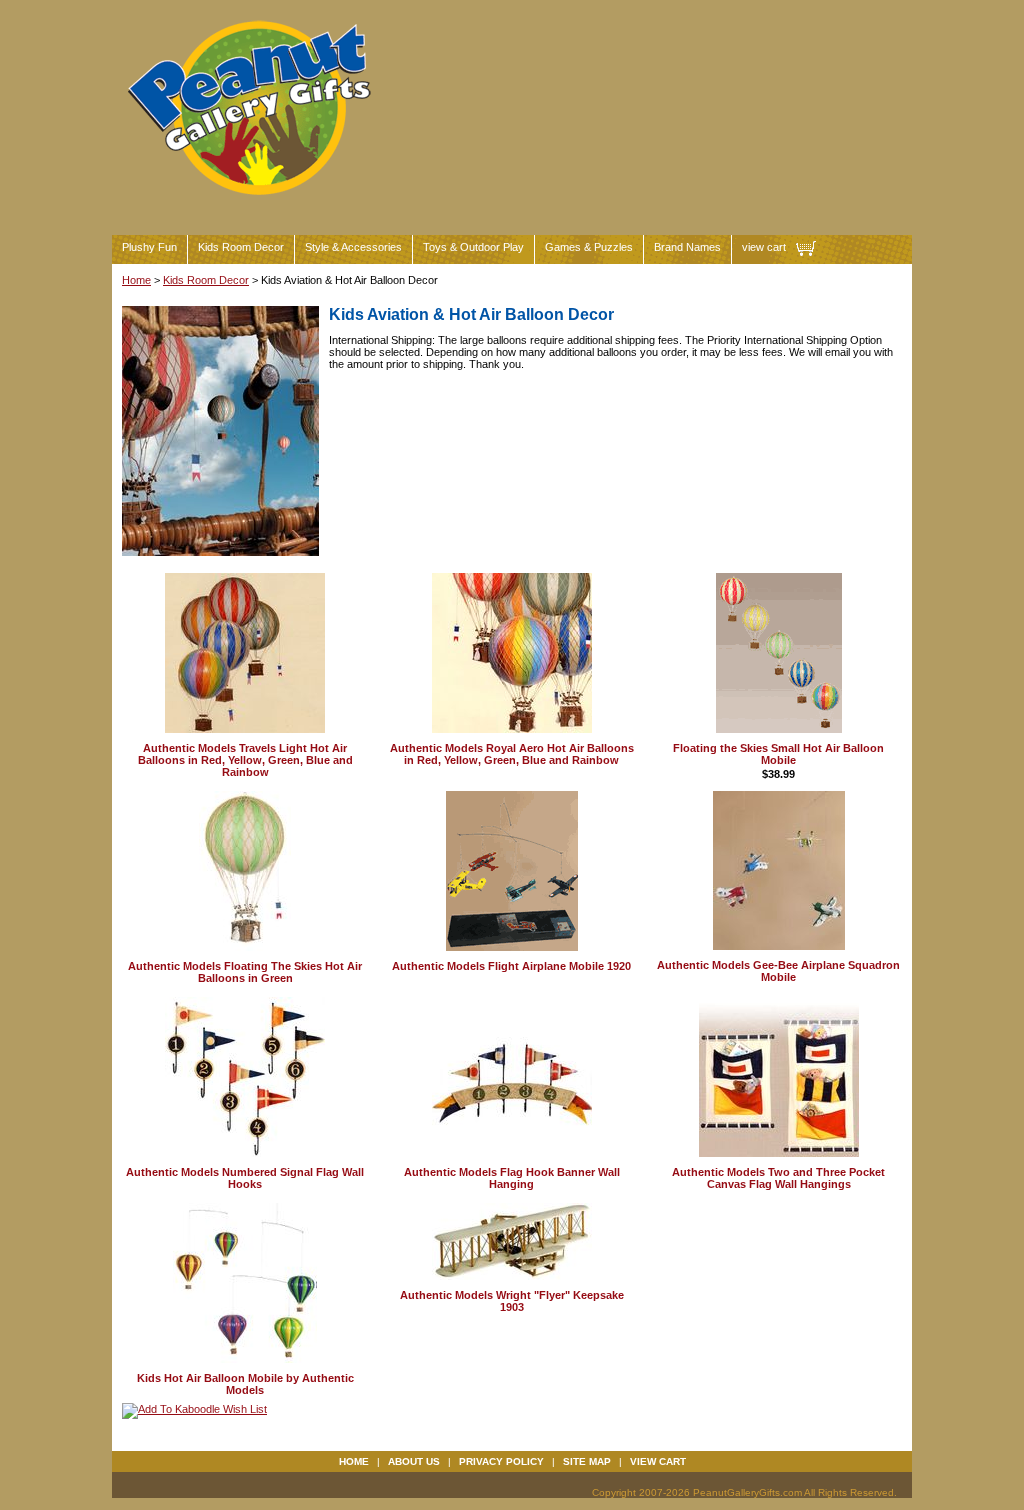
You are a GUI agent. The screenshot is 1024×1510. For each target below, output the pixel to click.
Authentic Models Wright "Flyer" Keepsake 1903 (512, 1301)
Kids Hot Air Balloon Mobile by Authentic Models (245, 1384)
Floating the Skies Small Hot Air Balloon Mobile (778, 754)
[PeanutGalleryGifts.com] (253, 203)
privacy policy (501, 1461)
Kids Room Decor (241, 247)
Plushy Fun (149, 247)
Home (136, 280)
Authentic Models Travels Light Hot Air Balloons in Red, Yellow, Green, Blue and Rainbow (245, 760)
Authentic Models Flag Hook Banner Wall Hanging (512, 1178)
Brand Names (687, 247)
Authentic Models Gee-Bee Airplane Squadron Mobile (778, 971)
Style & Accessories (353, 247)
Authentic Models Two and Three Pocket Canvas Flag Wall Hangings (778, 1178)
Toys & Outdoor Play (473, 247)
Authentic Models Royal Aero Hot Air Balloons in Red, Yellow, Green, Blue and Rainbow (512, 754)
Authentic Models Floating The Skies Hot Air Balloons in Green (245, 972)
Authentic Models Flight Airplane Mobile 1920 (511, 966)
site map (587, 1461)
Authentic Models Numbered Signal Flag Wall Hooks (245, 1178)
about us (414, 1461)
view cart (764, 247)
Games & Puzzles (589, 247)
